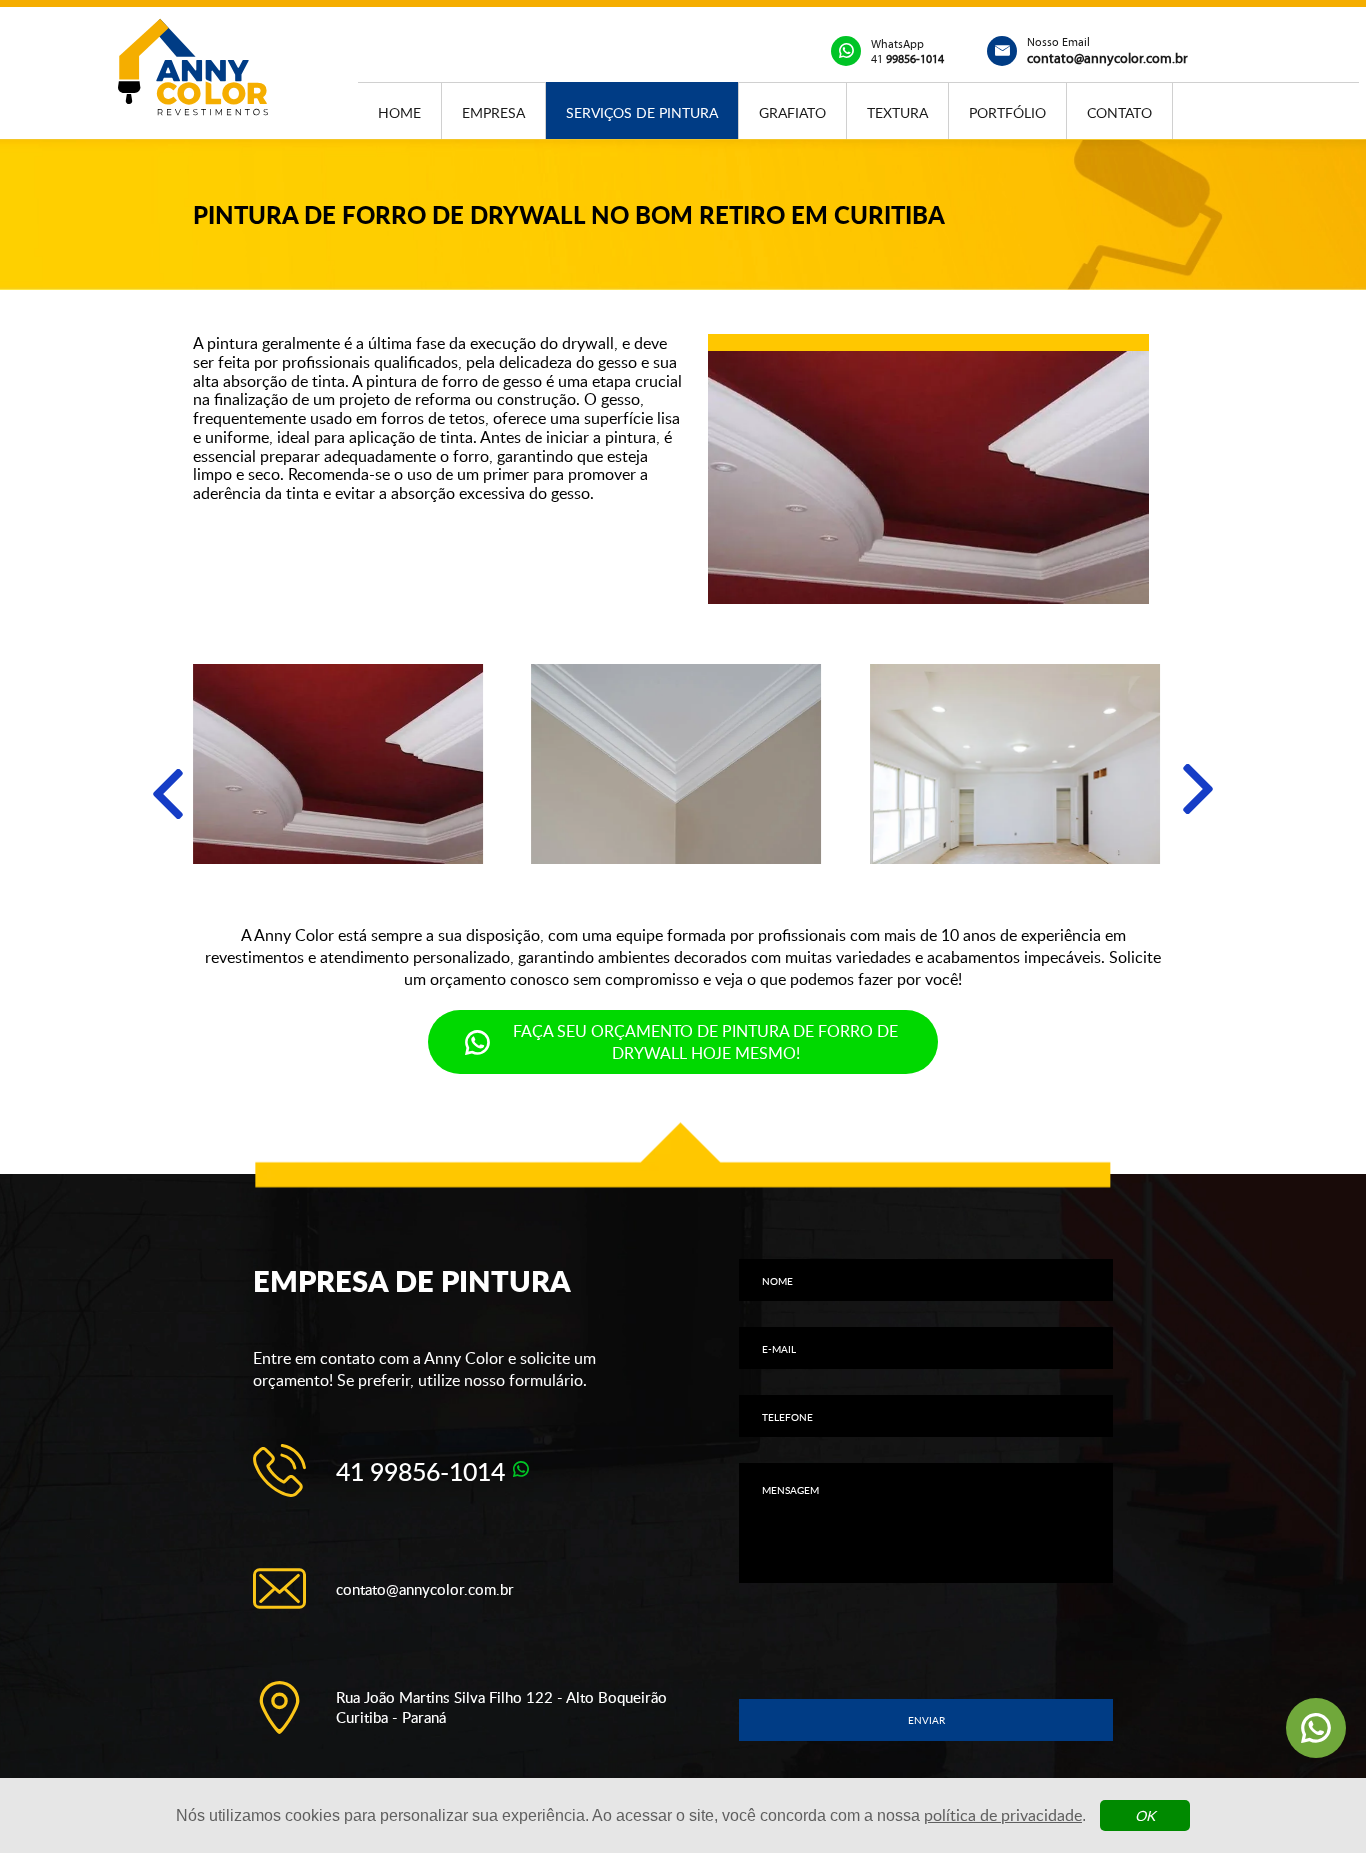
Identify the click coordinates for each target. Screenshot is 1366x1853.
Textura (897, 112)
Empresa (493, 112)
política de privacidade (1003, 1815)
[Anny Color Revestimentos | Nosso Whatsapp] (1316, 1728)
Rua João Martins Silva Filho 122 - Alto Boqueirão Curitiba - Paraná (501, 1707)
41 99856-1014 (420, 1471)
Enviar (926, 1720)
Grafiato (792, 112)
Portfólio (1007, 112)
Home (399, 112)
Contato (1119, 112)
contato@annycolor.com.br (425, 1589)
